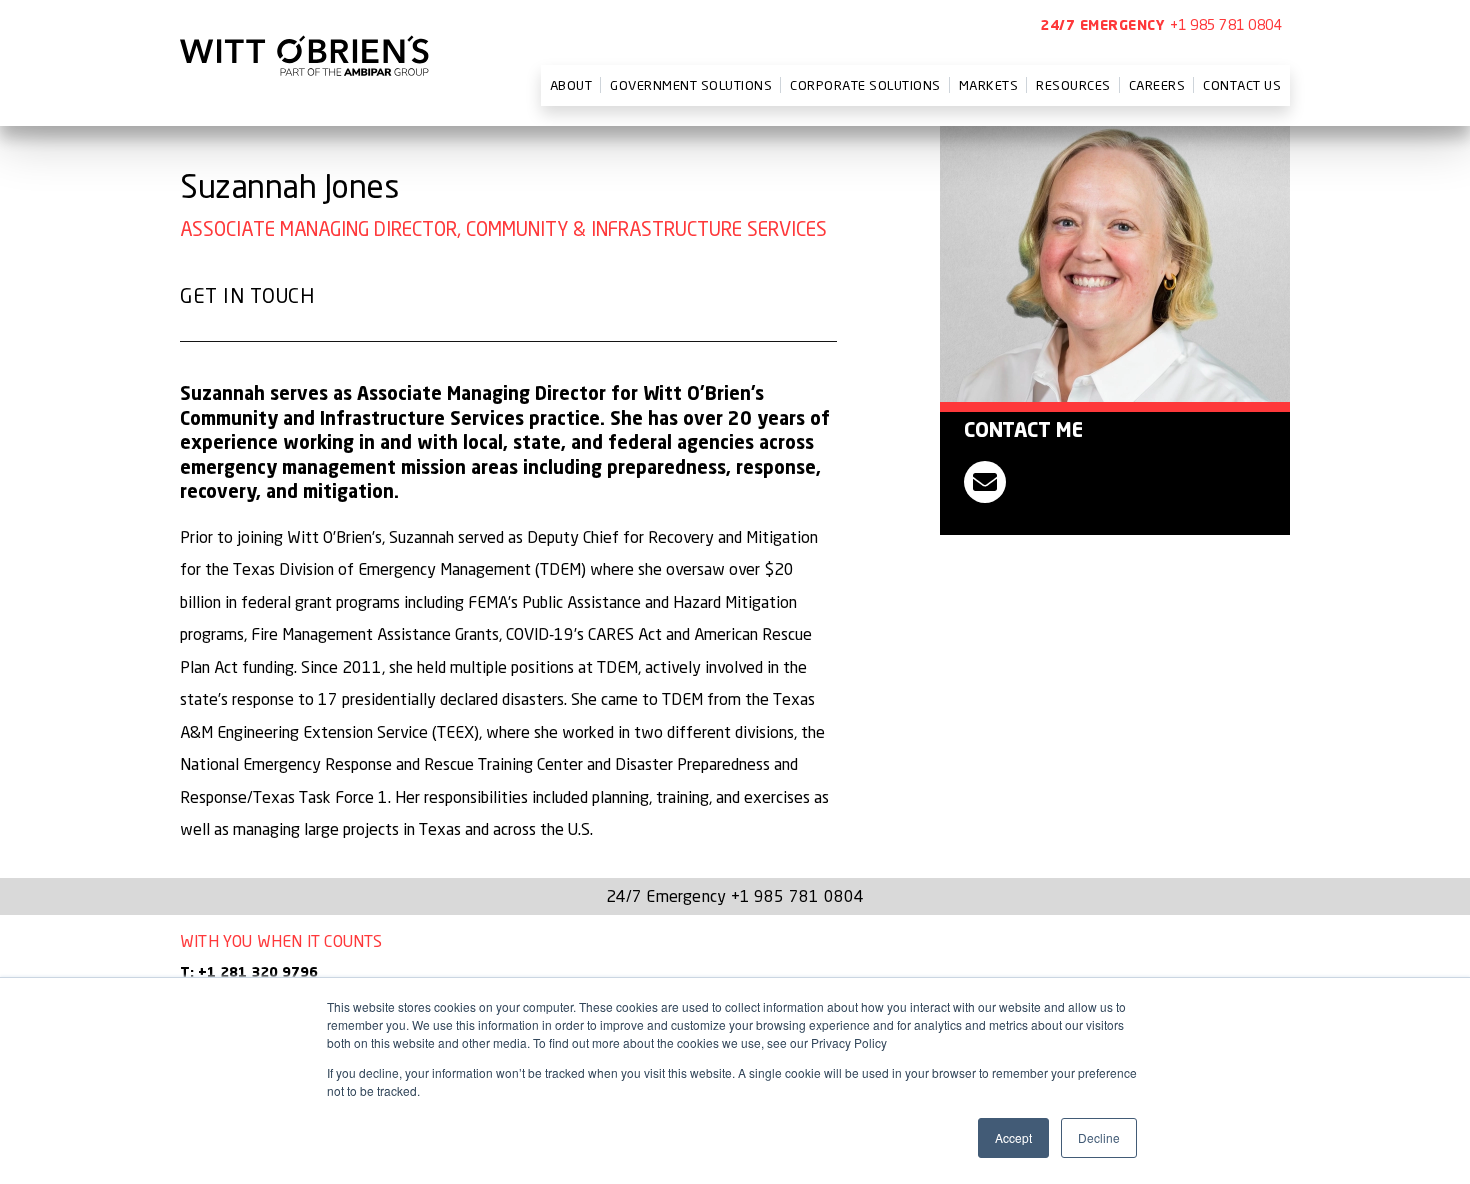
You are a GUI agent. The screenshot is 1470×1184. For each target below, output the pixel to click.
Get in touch (247, 295)
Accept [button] (1013, 1137)
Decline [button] (1099, 1137)
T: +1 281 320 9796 (249, 973)
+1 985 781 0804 (1226, 24)
